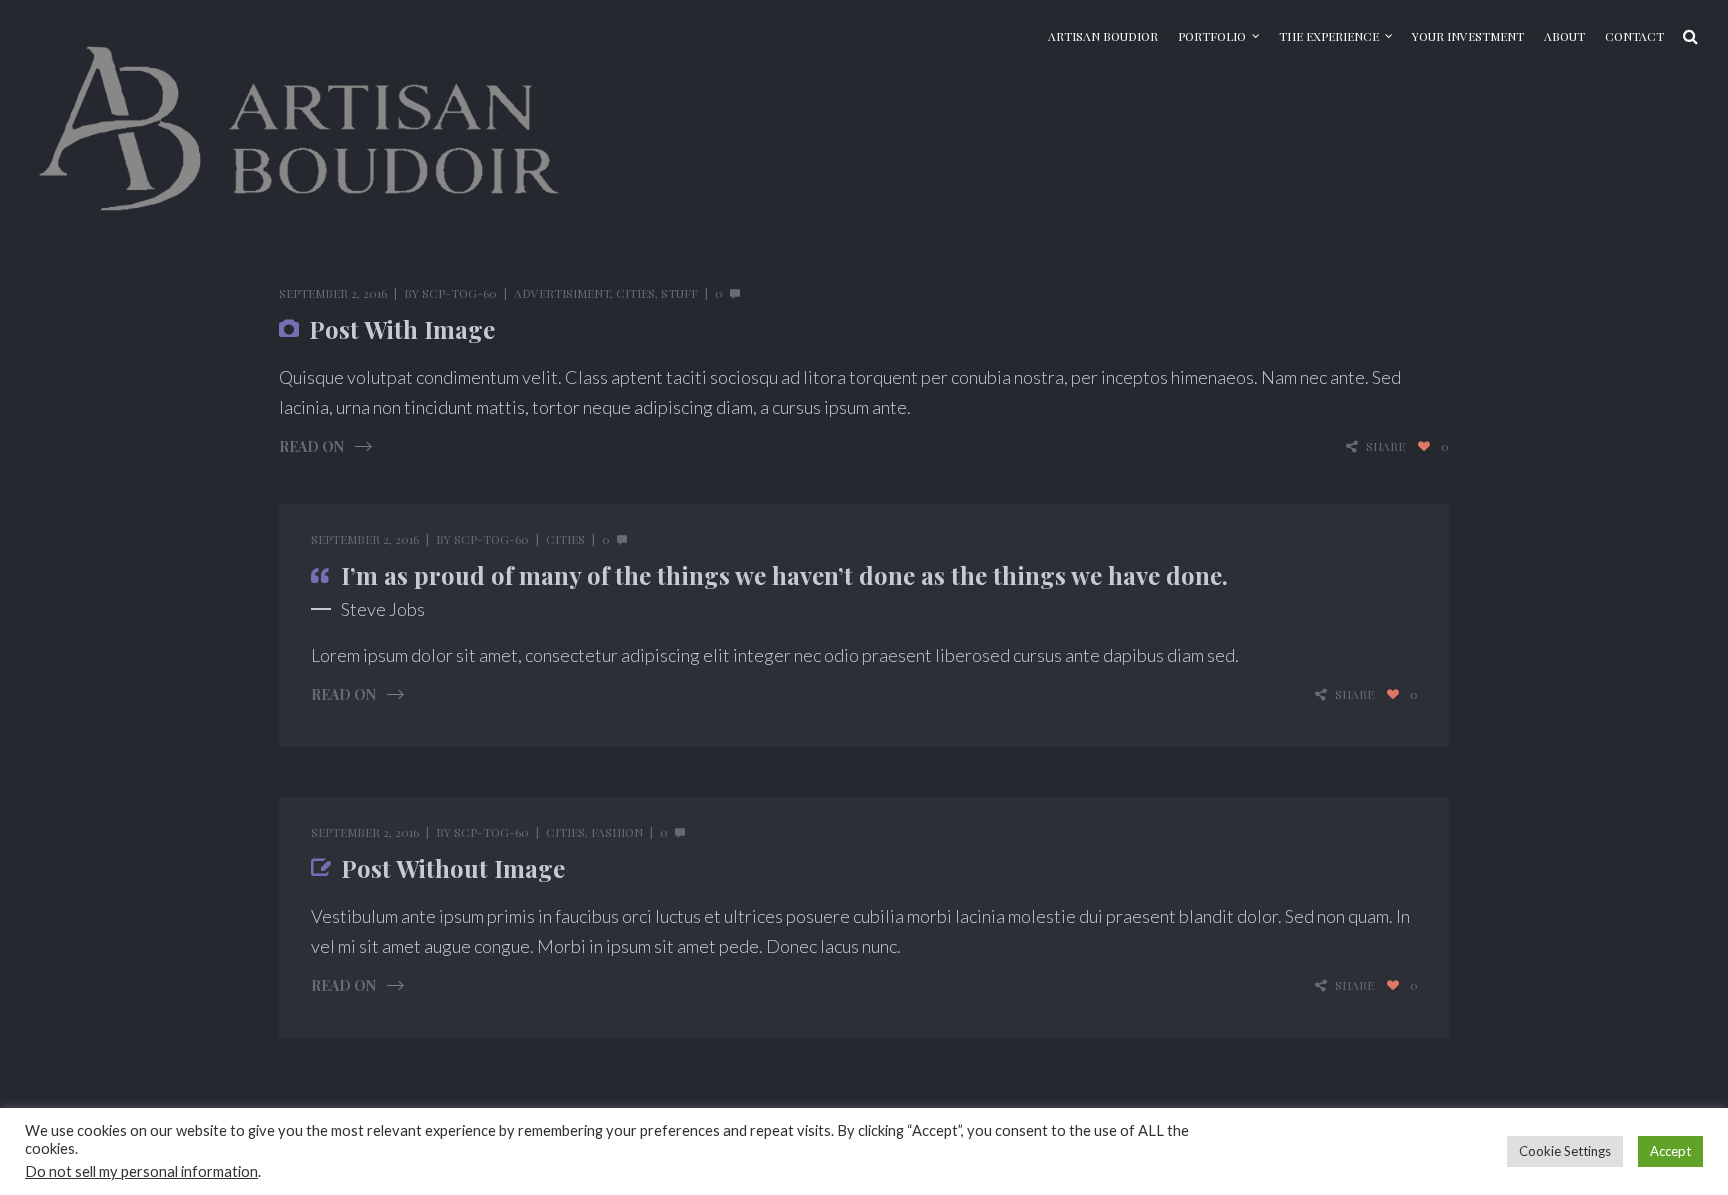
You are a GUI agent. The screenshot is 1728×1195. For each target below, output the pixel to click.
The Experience (1329, 36)
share (1385, 446)
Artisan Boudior (1103, 36)
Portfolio (1212, 36)
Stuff (679, 293)
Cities (635, 293)
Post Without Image (453, 868)
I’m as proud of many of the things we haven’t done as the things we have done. (784, 575)
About (1564, 36)
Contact (1634, 36)
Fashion (617, 832)
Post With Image (402, 329)
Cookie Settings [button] (1565, 1151)
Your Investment (1468, 36)
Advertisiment (562, 293)
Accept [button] (1670, 1151)
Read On (311, 446)
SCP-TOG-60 (459, 293)
